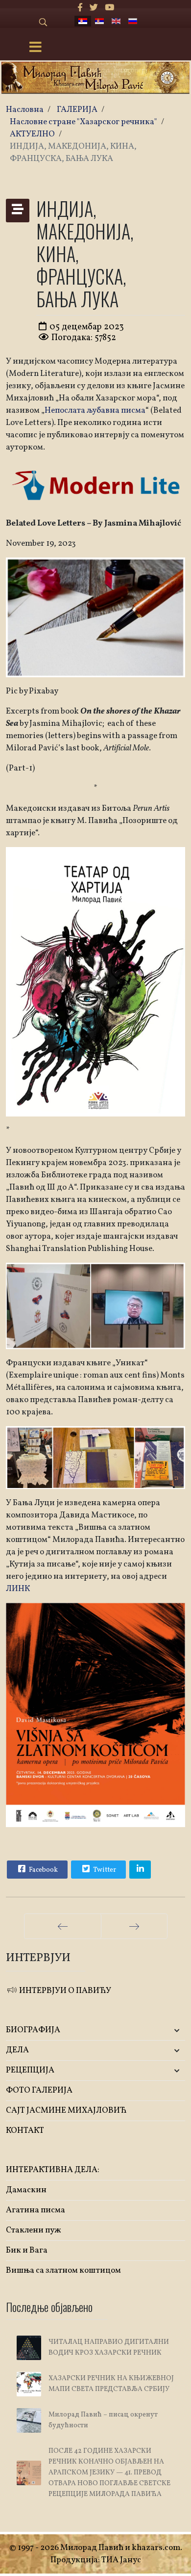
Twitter (104, 1870)
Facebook (43, 1870)
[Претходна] (63, 1926)
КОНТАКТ (25, 2131)
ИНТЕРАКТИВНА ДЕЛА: (53, 2170)
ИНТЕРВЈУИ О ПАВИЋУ (64, 1991)
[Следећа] (134, 1926)
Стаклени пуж (34, 2230)
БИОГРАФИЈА (33, 2030)
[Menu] (36, 48)
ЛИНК (18, 1589)
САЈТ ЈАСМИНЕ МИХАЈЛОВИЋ (66, 2111)
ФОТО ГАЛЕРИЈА (39, 2090)
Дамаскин (26, 2190)
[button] (155, 2031)
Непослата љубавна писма (95, 411)
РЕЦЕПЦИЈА (30, 2070)
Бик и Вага (27, 2250)
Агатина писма (36, 2210)
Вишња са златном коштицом (63, 2271)
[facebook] (80, 8)
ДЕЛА (17, 2050)
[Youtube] (109, 8)
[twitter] (94, 8)
